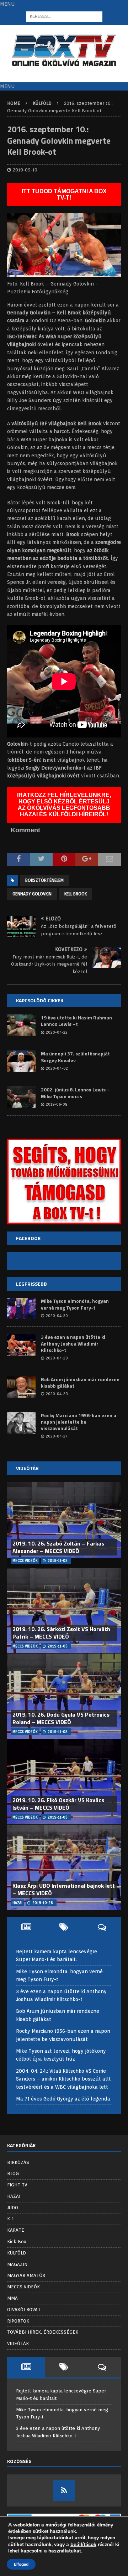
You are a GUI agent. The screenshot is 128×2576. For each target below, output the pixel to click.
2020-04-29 (57, 1358)
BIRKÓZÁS (18, 2162)
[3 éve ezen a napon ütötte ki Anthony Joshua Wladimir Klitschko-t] (21, 1344)
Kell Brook (76, 894)
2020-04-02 (57, 1068)
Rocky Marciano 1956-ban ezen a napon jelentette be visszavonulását (79, 1422)
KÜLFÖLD (17, 2253)
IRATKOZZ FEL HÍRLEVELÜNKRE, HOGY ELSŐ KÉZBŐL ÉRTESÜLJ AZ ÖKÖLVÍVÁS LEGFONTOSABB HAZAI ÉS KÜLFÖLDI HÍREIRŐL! (64, 805)
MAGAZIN (17, 2264)
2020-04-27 (57, 1436)
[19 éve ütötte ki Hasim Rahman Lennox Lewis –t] (21, 1025)
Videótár (27, 1468)
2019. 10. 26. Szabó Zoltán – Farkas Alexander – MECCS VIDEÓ (58, 1547)
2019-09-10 (25, 170)
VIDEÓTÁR (18, 2343)
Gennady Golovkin (32, 894)
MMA (12, 2298)
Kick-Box (17, 2241)
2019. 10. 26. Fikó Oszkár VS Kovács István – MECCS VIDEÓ (58, 1804)
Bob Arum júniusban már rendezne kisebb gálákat (80, 1382)
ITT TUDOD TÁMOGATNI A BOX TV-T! (64, 194)
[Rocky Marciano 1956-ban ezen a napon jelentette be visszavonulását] (21, 1423)
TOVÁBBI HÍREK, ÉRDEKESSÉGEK (43, 2332)
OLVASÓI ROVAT (24, 2310)
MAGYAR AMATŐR (26, 2275)
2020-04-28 (57, 1394)
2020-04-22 (57, 1032)
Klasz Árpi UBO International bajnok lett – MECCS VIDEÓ (64, 1889)
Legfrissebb (31, 1284)
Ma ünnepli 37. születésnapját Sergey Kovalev (75, 1057)
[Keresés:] (64, 16)
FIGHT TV (17, 2185)
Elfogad (21, 2564)
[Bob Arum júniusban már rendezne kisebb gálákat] (21, 1387)
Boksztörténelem (44, 880)
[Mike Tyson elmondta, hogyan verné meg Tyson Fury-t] (21, 1308)
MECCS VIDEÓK (23, 2287)
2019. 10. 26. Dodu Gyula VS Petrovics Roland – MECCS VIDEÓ (61, 1718)
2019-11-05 (58, 1560)
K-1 (10, 2219)
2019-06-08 (57, 1104)
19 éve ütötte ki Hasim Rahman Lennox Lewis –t (76, 1021)
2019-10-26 (43, 1903)
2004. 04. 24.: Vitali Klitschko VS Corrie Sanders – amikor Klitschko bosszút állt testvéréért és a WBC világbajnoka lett (63, 2079)
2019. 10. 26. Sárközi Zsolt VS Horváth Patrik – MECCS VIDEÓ (61, 1633)
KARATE (16, 2230)
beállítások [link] (83, 2544)
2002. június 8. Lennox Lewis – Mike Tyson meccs (75, 1093)
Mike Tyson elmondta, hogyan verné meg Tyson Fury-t (75, 1304)
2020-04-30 (57, 1316)
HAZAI (14, 2196)
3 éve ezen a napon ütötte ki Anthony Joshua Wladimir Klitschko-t (73, 1343)
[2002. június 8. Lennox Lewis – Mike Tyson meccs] (21, 1097)
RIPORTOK (18, 2321)
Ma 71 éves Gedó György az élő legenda (63, 2099)
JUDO (13, 2208)
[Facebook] (64, 2490)
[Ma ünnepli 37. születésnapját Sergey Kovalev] (21, 1061)
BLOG (13, 2173)
